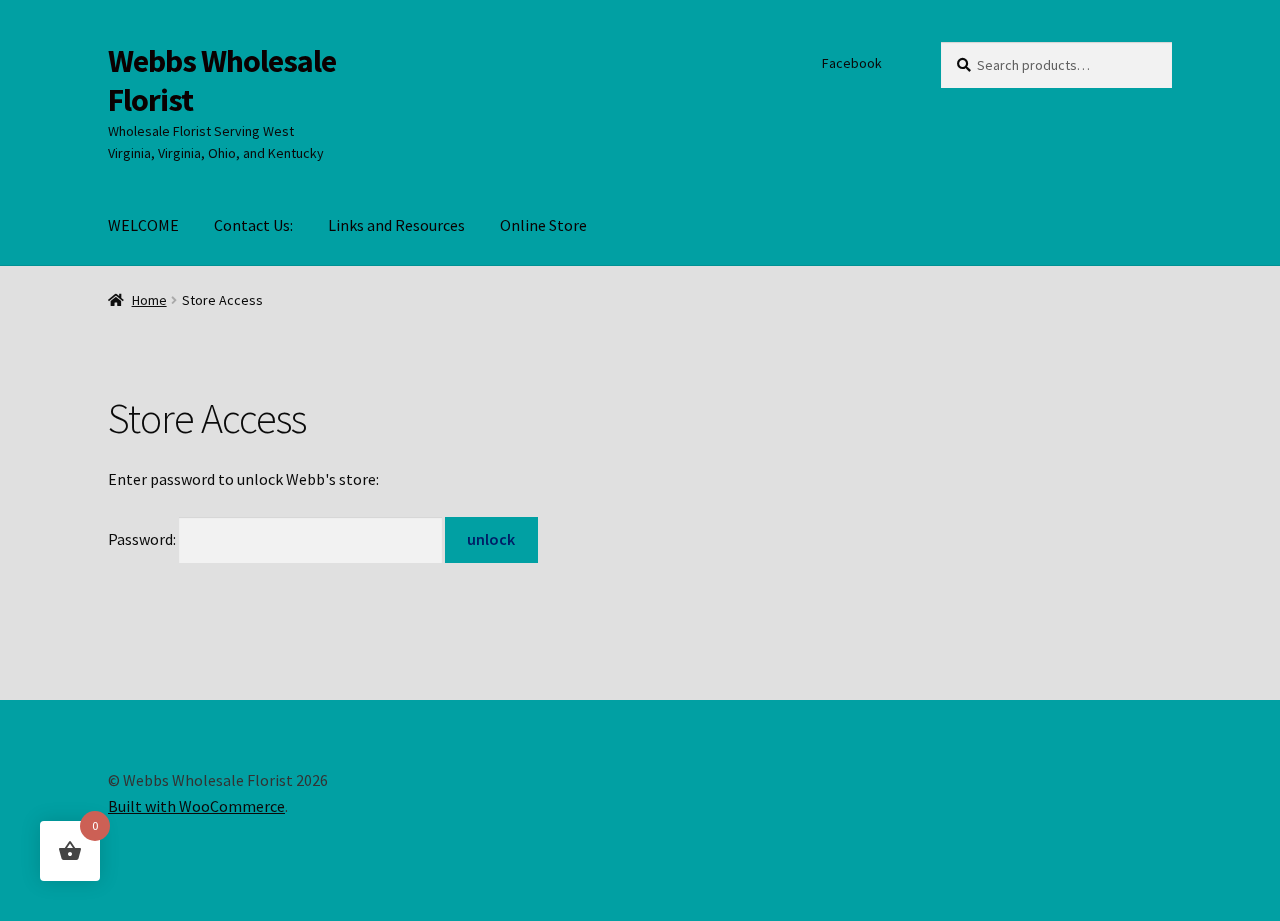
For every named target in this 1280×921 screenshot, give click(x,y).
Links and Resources (396, 225)
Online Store (543, 225)
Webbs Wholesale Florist (222, 80)
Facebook (852, 63)
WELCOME (143, 225)
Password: (143, 539)
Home (149, 300)
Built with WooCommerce (196, 806)
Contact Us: (253, 225)
